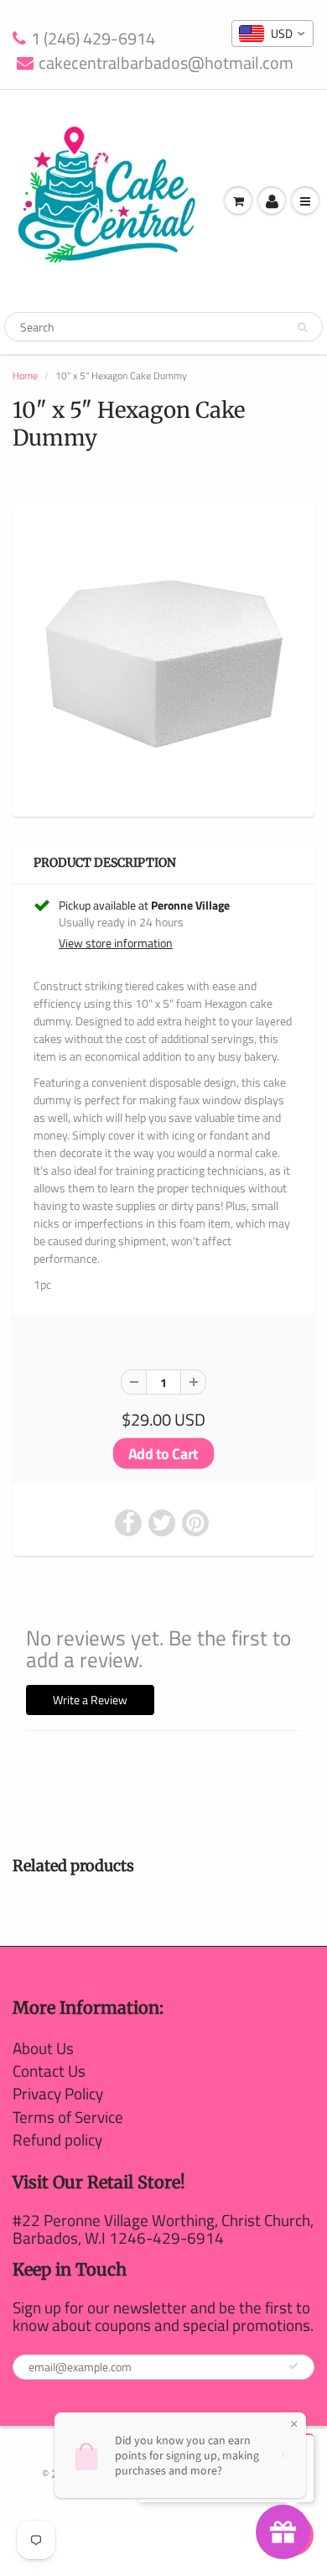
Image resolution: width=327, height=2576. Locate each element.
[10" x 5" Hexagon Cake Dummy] (163, 657)
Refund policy (57, 2139)
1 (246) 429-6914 (93, 39)
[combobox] (272, 34)
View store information (116, 943)
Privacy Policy (58, 2093)
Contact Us (49, 2070)
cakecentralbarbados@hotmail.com (166, 63)
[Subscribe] (293, 2366)
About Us (43, 2048)
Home (25, 375)
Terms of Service (68, 2117)
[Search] (302, 327)
